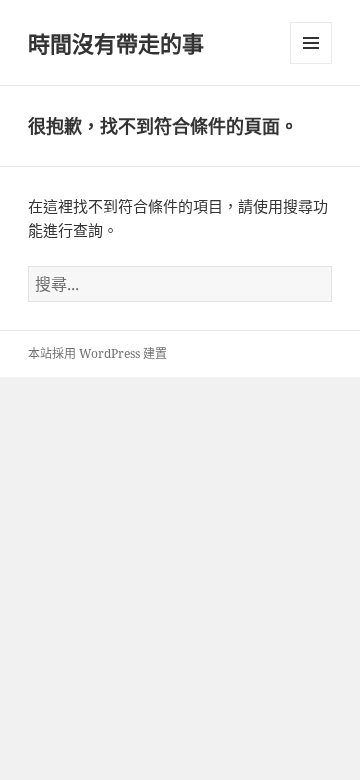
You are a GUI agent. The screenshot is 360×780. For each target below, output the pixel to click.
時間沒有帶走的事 (116, 43)
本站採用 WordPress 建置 (97, 353)
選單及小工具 (311, 43)
